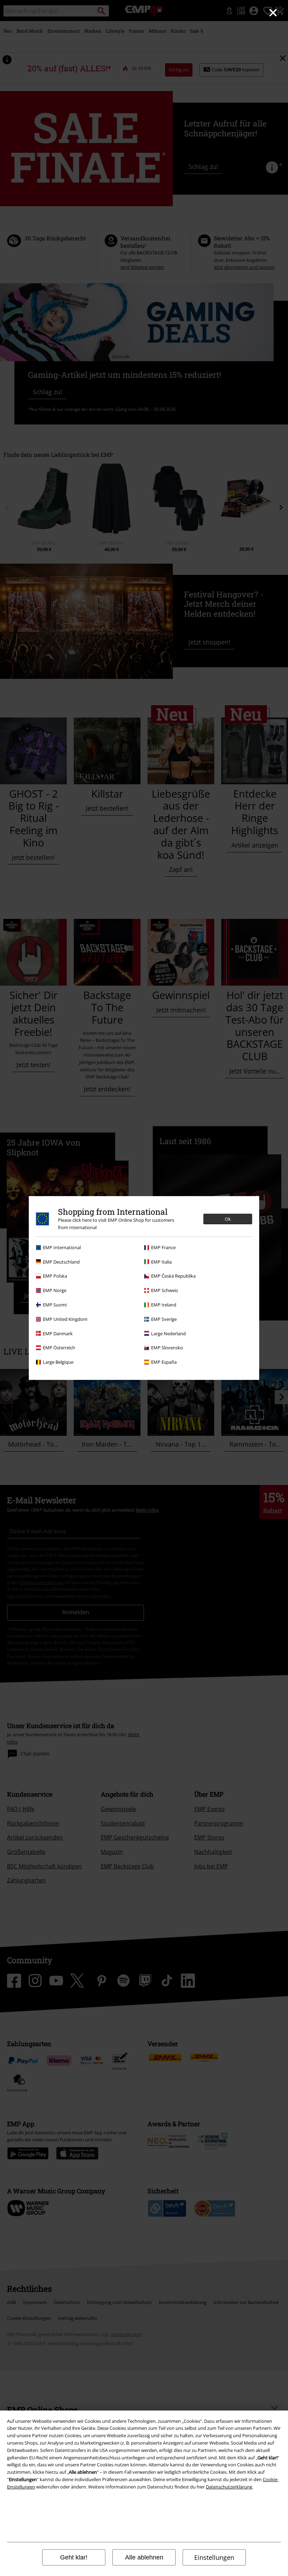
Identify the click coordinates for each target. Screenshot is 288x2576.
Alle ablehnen (144, 2557)
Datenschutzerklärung (229, 2487)
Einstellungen (214, 2557)
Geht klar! (74, 2557)
